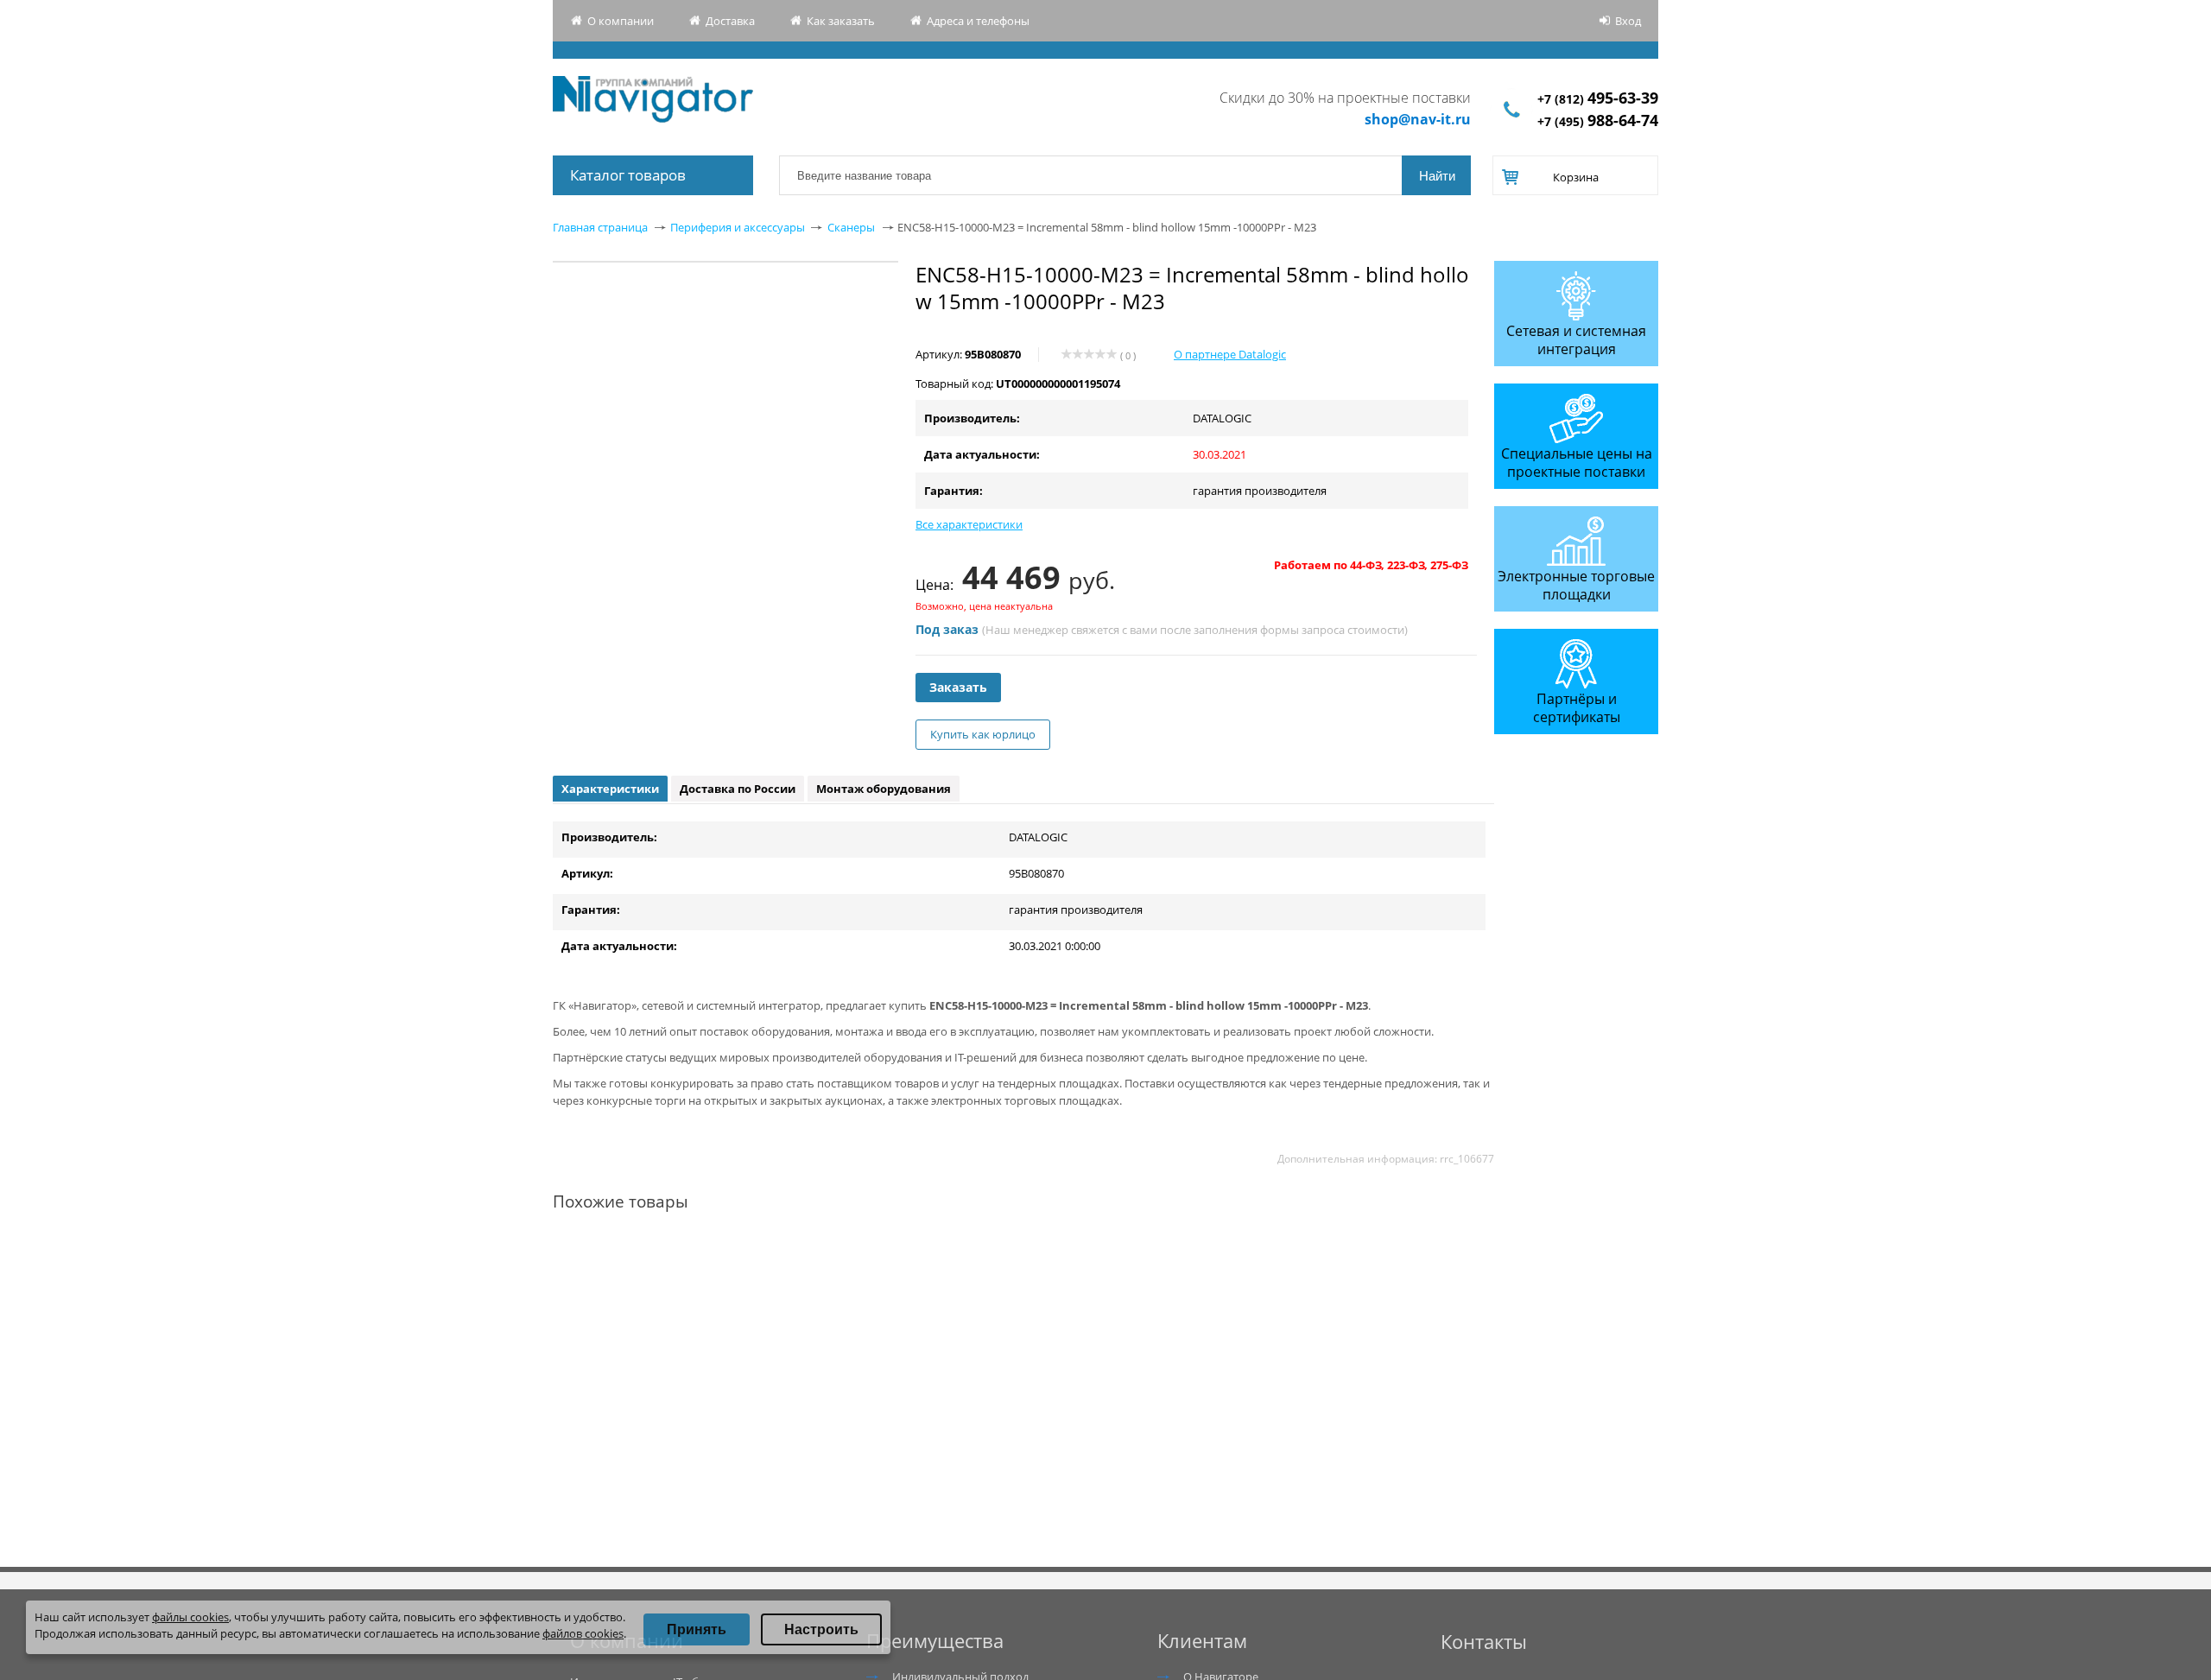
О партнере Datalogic (1230, 354)
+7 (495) (1598, 121)
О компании (621, 21)
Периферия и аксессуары (738, 227)
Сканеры (851, 227)
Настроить (821, 1629)
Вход (1628, 21)
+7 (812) (1598, 99)
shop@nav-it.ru (1418, 119)
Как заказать (841, 21)
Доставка (730, 21)
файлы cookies (190, 1617)
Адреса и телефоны (978, 21)
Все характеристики (969, 524)
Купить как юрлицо (983, 734)
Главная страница (600, 227)
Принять (697, 1629)
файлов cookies (583, 1633)
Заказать (958, 687)
